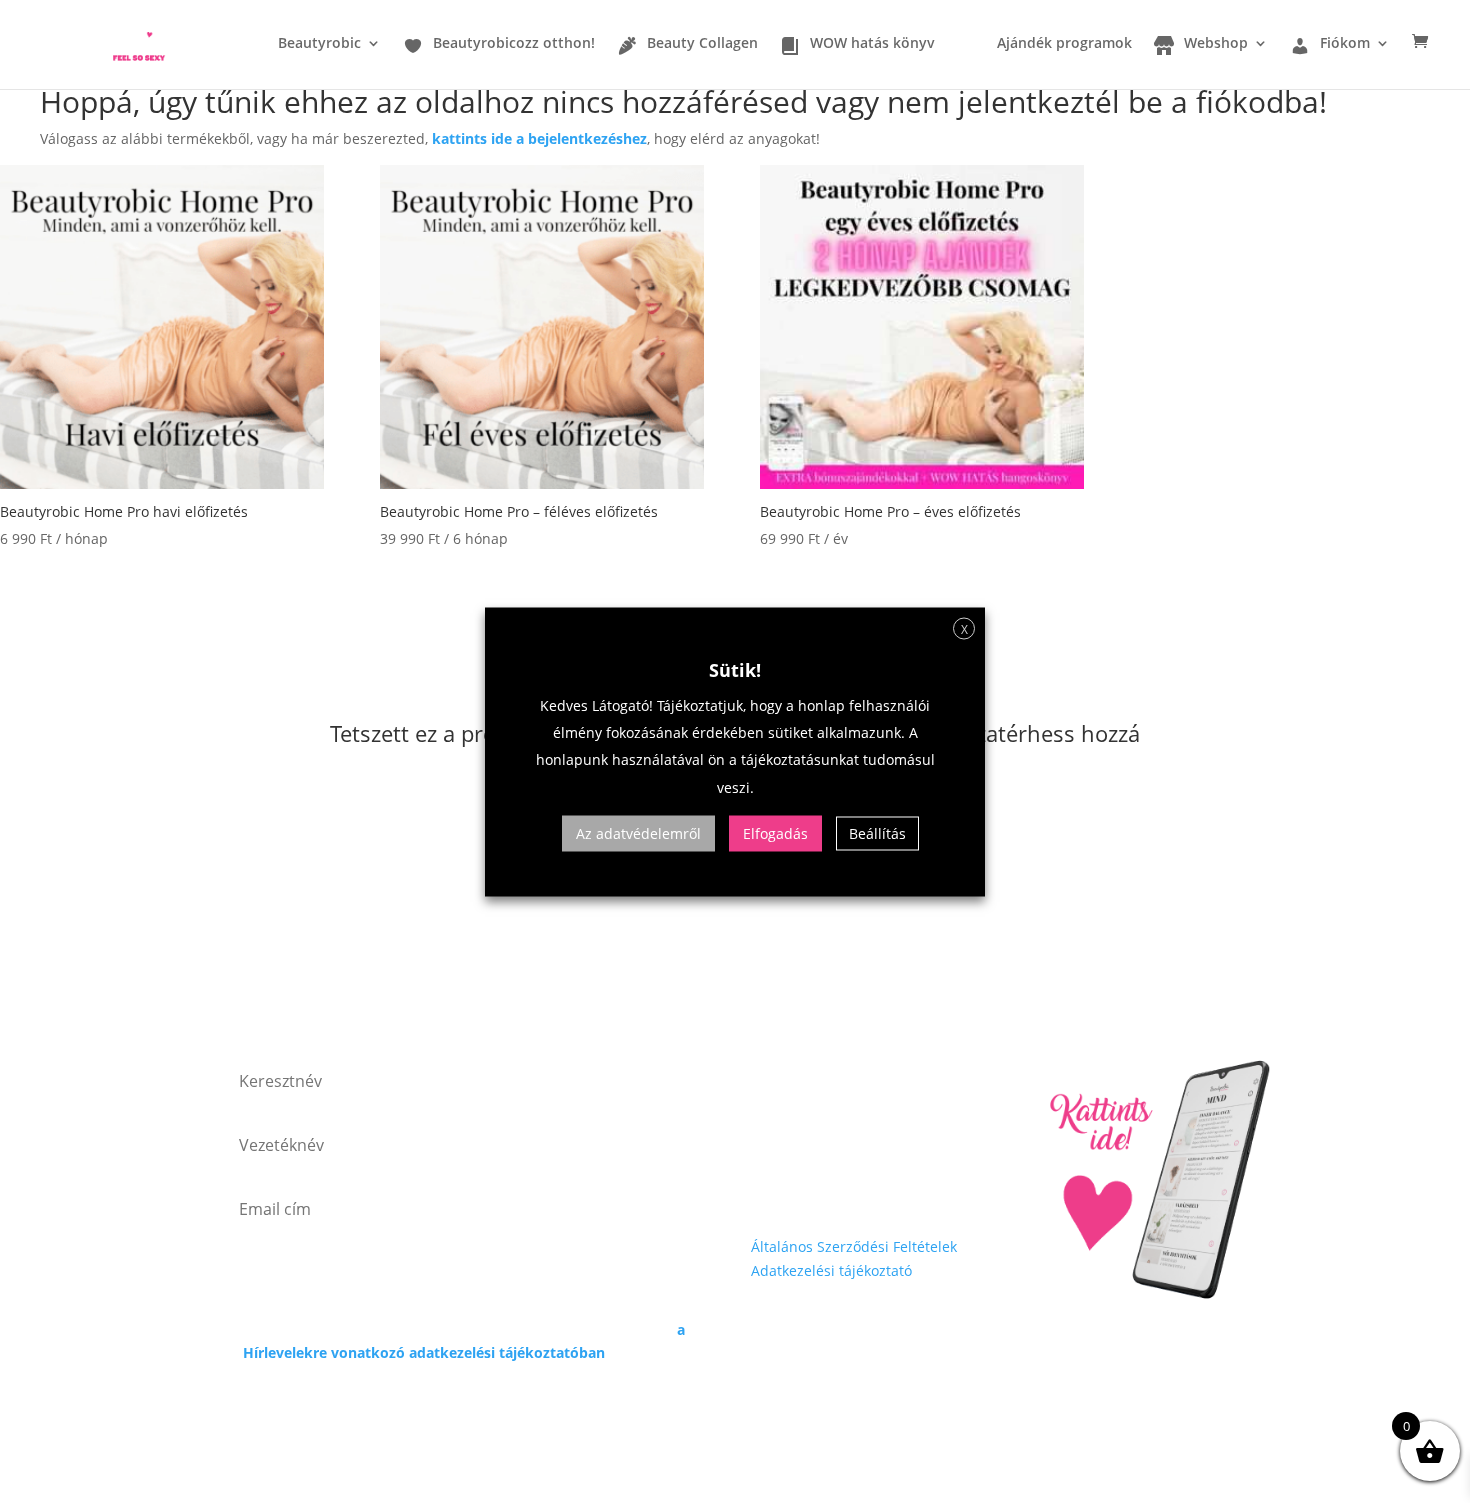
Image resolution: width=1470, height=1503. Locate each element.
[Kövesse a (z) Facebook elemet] (767, 1195)
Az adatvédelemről (638, 832)
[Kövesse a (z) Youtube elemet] (847, 1195)
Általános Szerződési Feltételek (854, 1246)
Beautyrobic (319, 44)
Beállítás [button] (877, 832)
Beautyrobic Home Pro (1134, 999)
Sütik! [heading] (735, 669)
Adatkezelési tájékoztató (831, 1270)
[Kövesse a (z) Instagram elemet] (807, 1195)
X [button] (964, 628)
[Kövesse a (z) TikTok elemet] (887, 1195)
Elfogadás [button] (775, 832)
